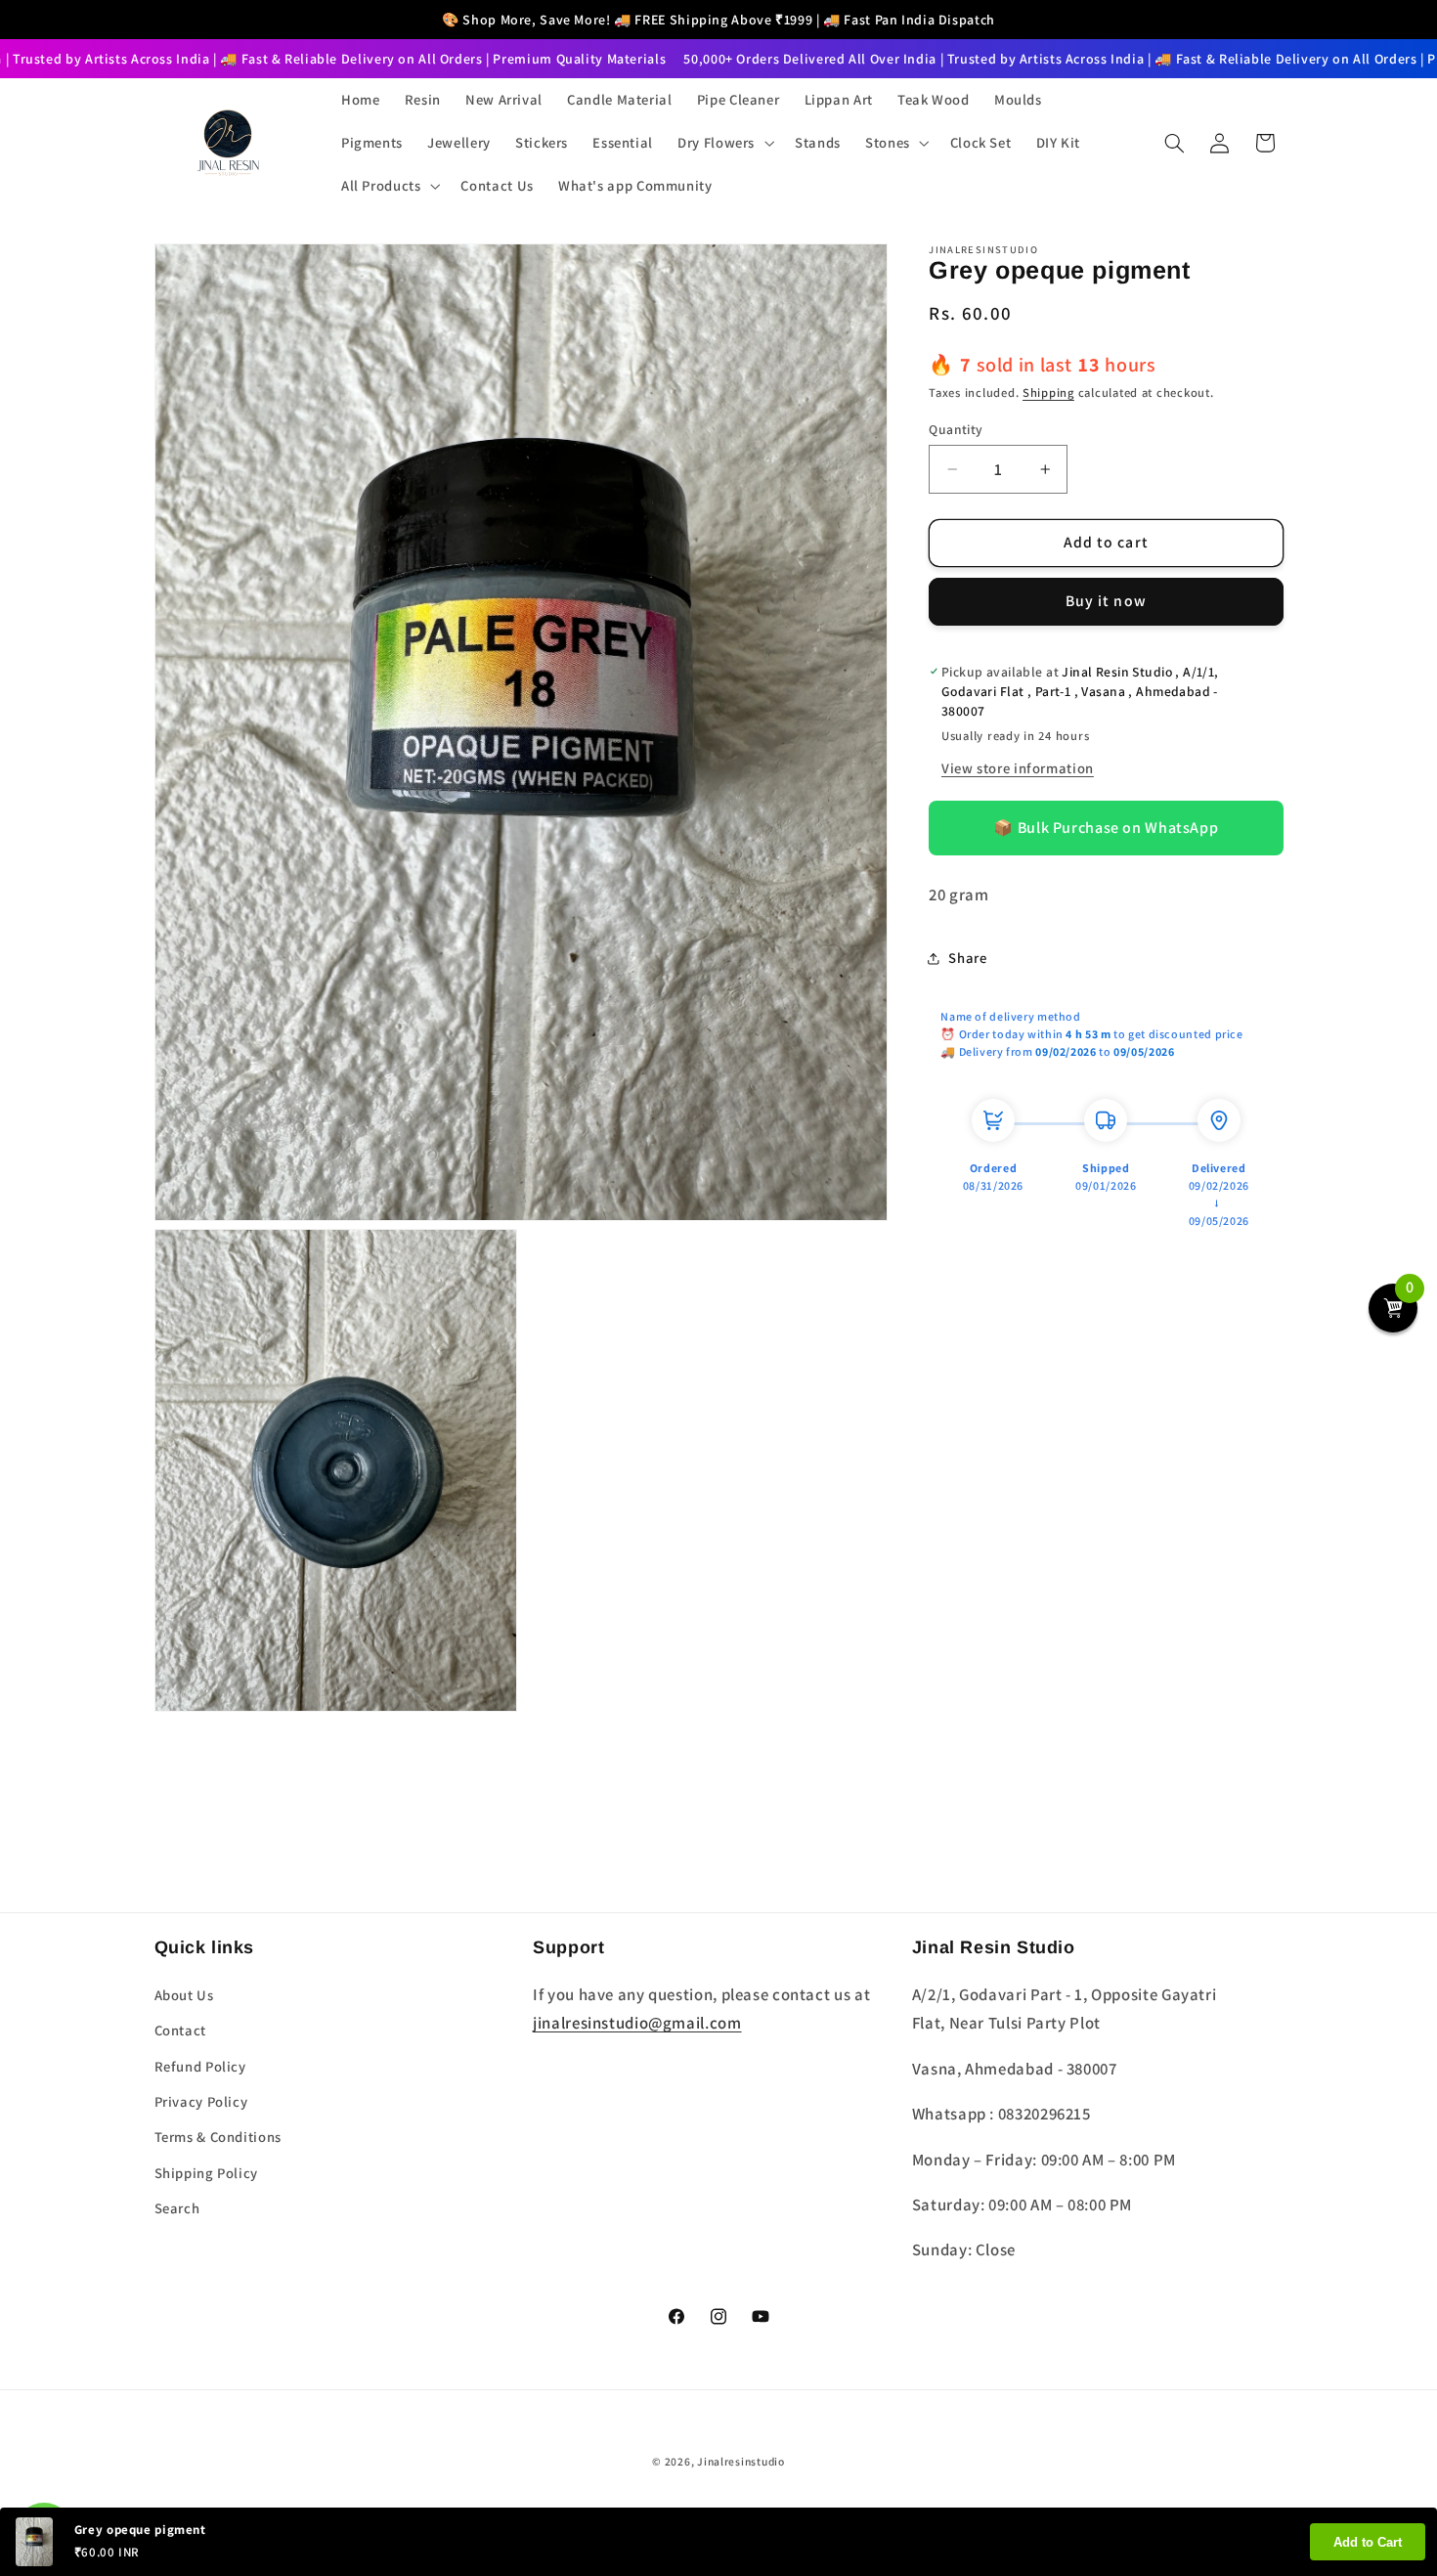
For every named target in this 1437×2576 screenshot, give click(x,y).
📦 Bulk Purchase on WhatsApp (1106, 828)
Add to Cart (1368, 2542)
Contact (180, 2030)
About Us (184, 1995)
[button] (724, 143)
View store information (1018, 768)
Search (177, 2208)
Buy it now (1106, 601)
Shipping (1048, 393)
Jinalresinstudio (741, 2461)
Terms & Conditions (218, 2137)
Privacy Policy (201, 2101)
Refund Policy (200, 2066)
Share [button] (967, 958)
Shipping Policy (206, 2173)
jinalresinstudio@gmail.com (637, 2023)
